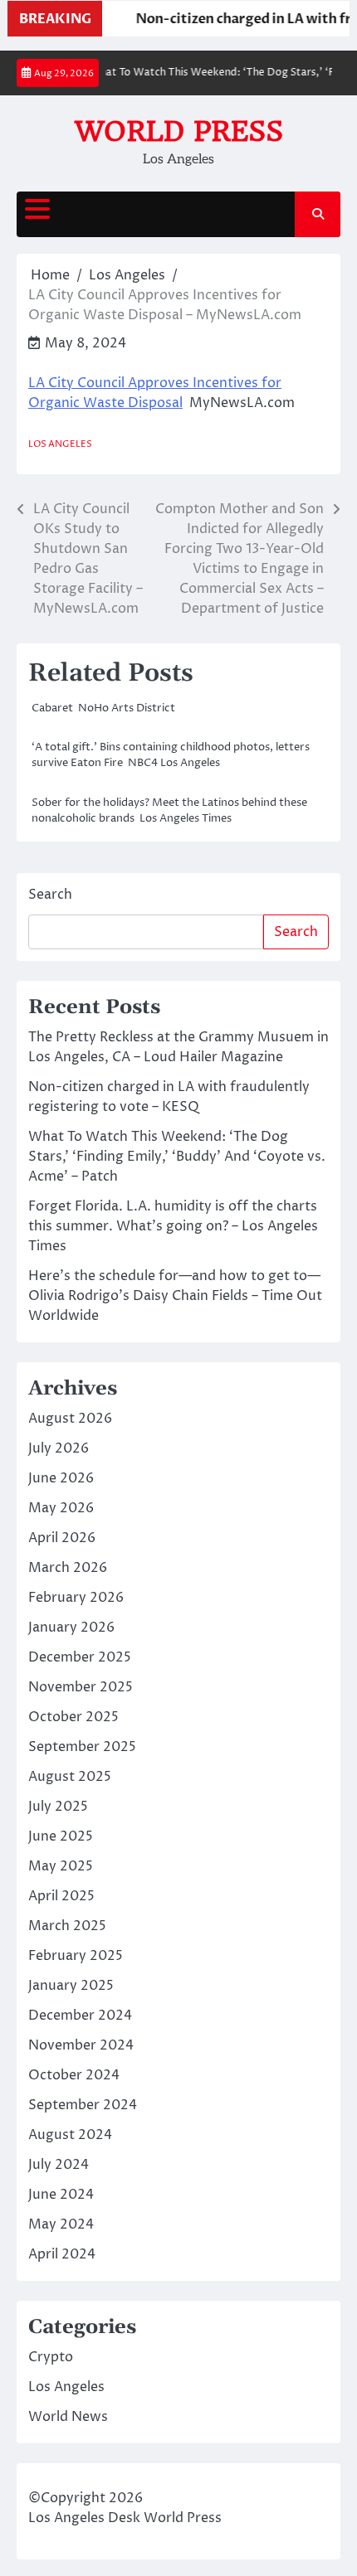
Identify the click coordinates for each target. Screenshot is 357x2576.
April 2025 (61, 1896)
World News (68, 2417)
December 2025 (80, 1657)
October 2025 (73, 1717)
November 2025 (81, 1687)
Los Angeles (60, 444)
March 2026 (68, 1568)
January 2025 (71, 1986)
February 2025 (76, 1956)
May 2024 (61, 2224)
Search (50, 895)
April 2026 (62, 1538)
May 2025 (61, 1866)
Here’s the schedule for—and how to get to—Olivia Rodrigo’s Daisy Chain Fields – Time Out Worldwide (175, 1296)
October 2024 (74, 2075)
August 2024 (70, 2135)
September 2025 (82, 1747)
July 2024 (59, 2165)
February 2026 (76, 1598)
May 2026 (61, 1508)
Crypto (51, 2357)
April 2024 (62, 2254)
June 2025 (61, 1836)
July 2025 (58, 1807)
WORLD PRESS (179, 131)
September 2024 (83, 2105)
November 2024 (81, 2045)
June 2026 (61, 1478)
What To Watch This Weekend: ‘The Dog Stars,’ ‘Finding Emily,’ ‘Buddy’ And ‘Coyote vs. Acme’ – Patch (177, 1157)
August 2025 (70, 1777)
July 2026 (59, 1448)
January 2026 (71, 1628)
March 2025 (67, 1926)
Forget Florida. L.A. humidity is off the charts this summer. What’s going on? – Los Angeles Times (173, 1226)
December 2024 (80, 2016)
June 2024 (61, 2195)
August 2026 (70, 1419)
